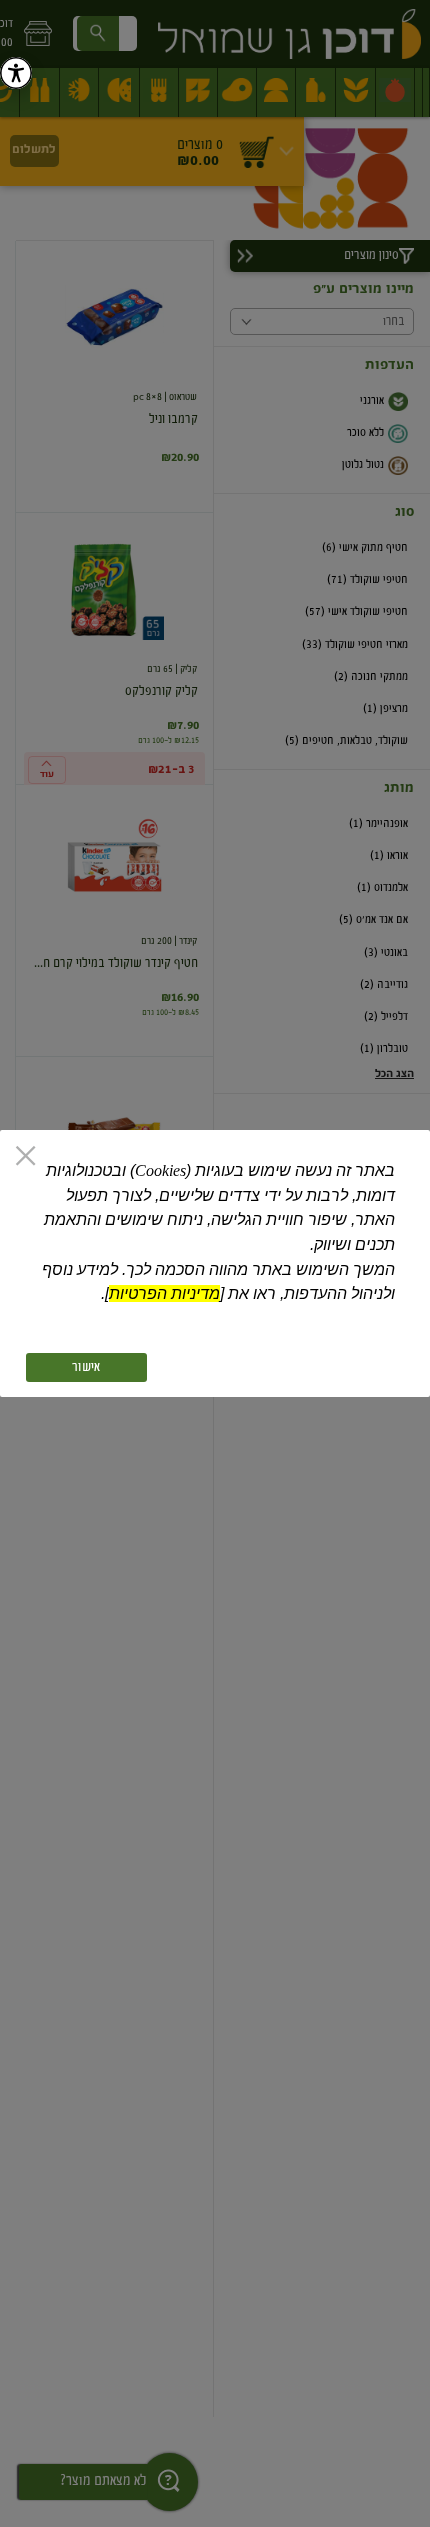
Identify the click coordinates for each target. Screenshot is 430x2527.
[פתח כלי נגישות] (16, 73)
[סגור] (25, 1157)
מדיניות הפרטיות (164, 1293)
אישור (86, 1367)
